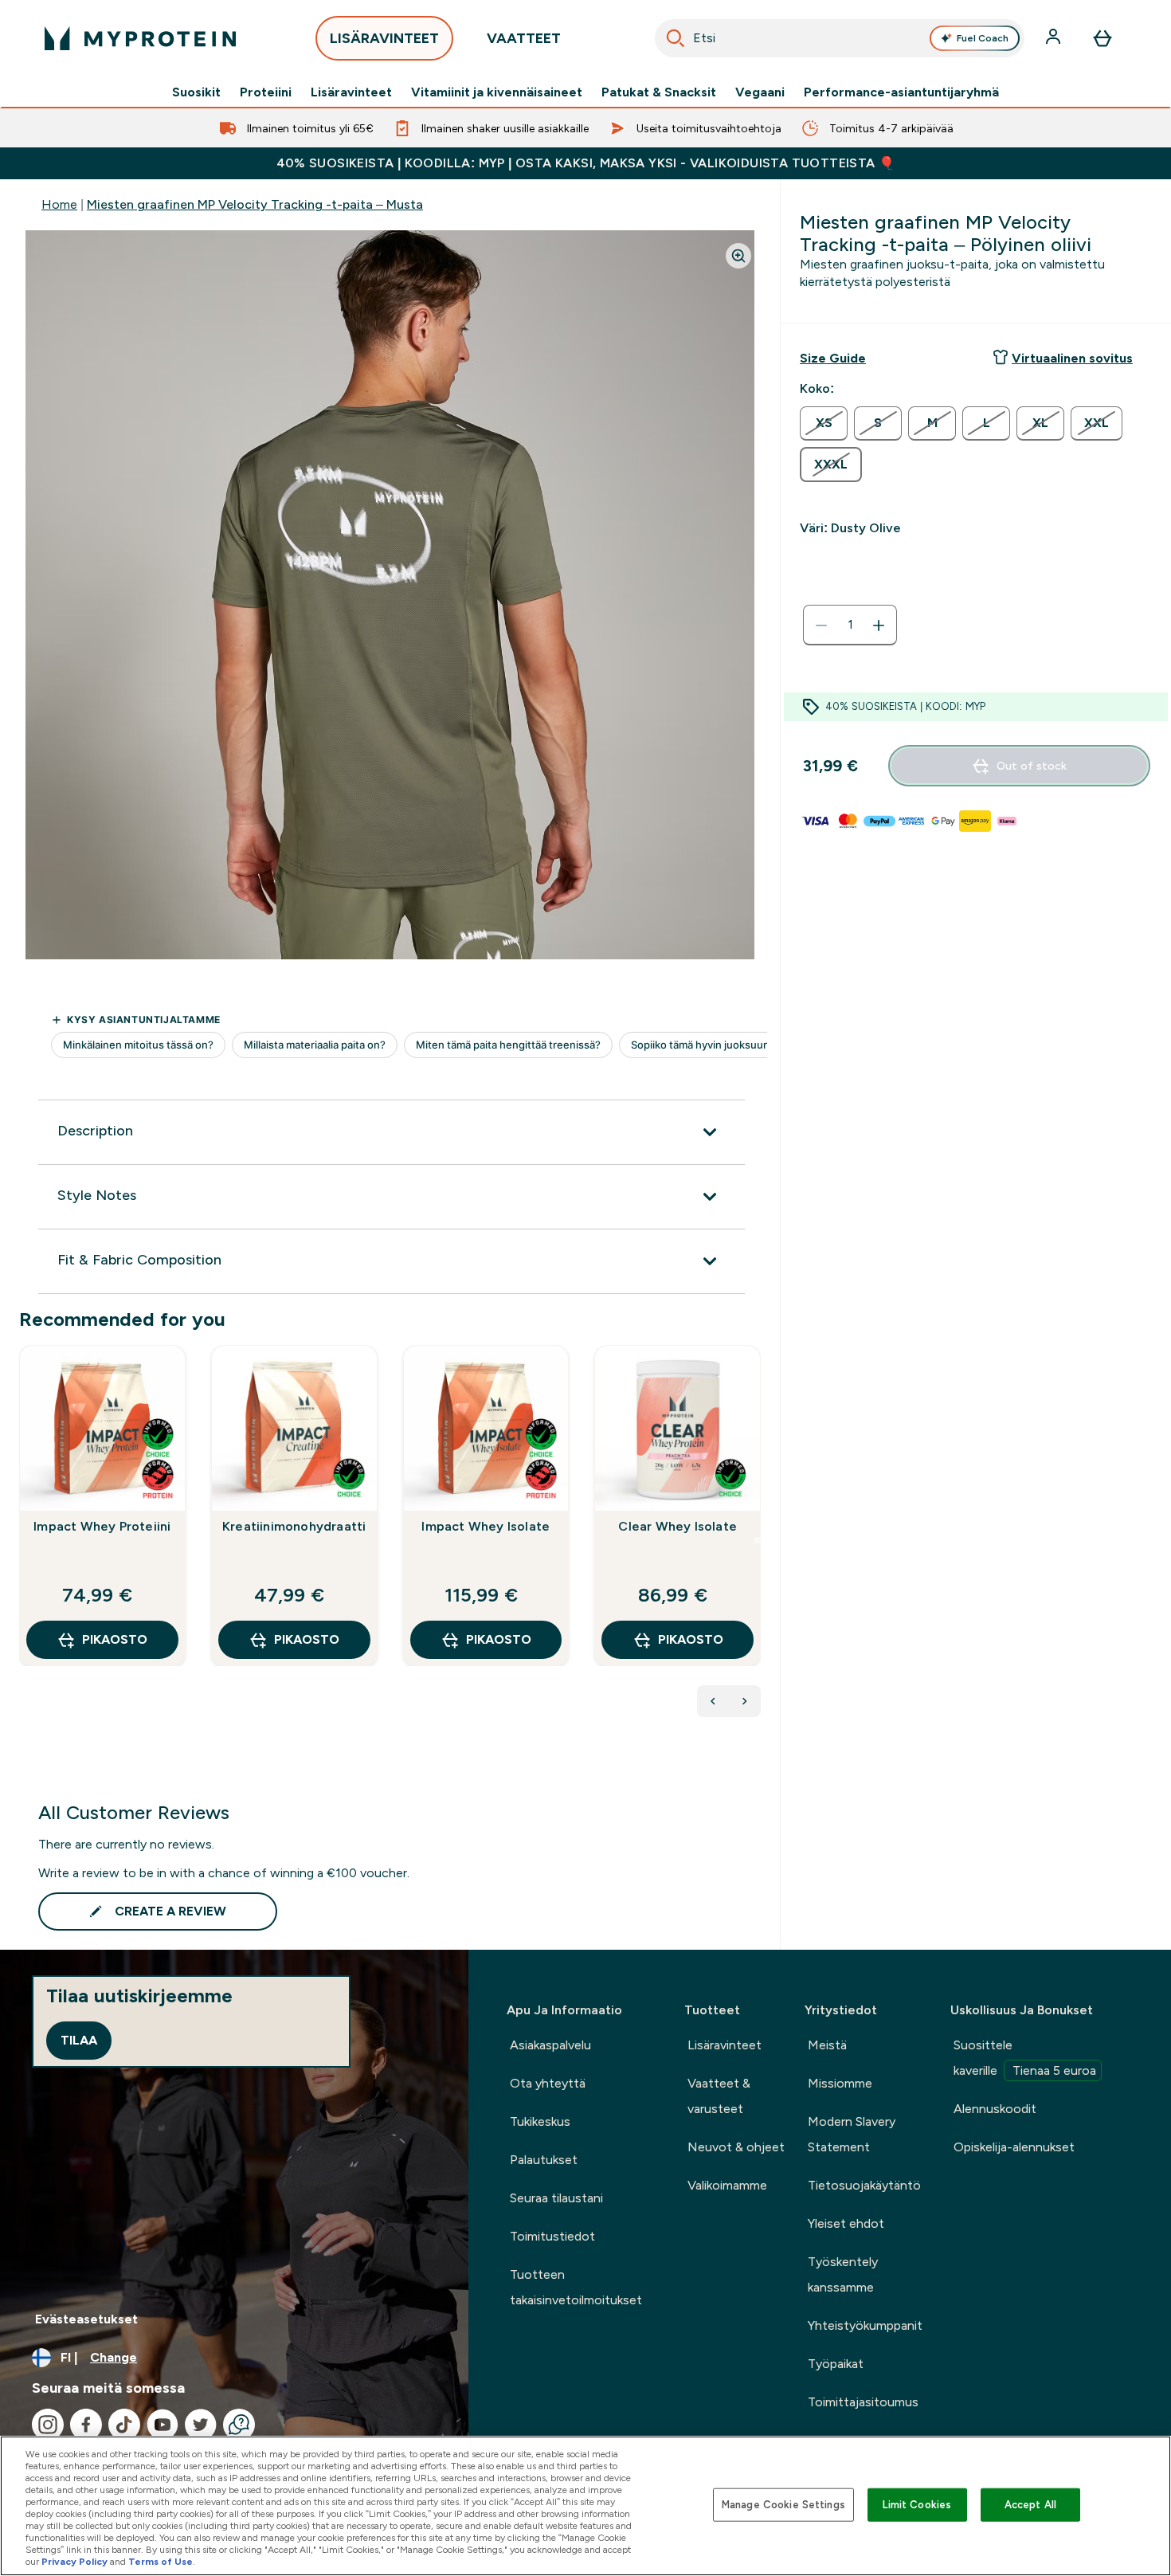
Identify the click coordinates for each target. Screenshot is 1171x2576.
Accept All (1030, 2505)
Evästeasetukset (86, 2319)
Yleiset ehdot (846, 2223)
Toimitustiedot (552, 2236)
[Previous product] (713, 1701)
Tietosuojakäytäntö (864, 2185)
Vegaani (760, 92)
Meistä (827, 2045)
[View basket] (1102, 38)
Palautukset (544, 2160)
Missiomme (840, 2083)
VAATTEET (524, 38)
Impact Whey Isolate (486, 1526)
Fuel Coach (983, 38)
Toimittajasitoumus (863, 2402)
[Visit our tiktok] (124, 2425)
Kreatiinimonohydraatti (294, 1526)
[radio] (824, 423)
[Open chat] (239, 2425)
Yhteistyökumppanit (865, 2325)
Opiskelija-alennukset (1014, 2147)
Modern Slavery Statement (852, 2134)
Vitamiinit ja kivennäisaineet (497, 92)
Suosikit (196, 92)
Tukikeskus (540, 2121)
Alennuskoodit (995, 2109)
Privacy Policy (74, 2562)
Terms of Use (161, 2562)
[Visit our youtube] (163, 2425)
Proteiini (266, 92)
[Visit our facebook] (86, 2425)
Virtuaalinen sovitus (1072, 358)
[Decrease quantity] (821, 625)
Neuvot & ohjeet (736, 2147)
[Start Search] (676, 38)
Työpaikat (836, 2364)
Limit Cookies (917, 2505)
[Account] (1055, 38)
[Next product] (745, 1701)
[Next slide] (758, 1540)
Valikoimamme (727, 2185)
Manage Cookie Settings (783, 2505)
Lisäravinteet (351, 92)
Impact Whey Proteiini (102, 1526)
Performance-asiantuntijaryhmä (901, 92)
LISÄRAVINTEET (384, 38)
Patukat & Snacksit (659, 92)
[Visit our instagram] (48, 2425)
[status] (850, 625)
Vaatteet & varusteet (719, 2096)
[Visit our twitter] (201, 2425)
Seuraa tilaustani (556, 2198)
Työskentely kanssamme (843, 2274)
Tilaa (79, 2040)
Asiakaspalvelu (550, 2045)
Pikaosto (115, 1639)
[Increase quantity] (879, 625)
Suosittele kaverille (1025, 2058)
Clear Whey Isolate (678, 1526)
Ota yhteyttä (548, 2083)
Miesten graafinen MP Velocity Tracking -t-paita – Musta (255, 204)
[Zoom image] (738, 256)
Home (59, 204)
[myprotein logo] (140, 38)
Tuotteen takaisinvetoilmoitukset (576, 2287)
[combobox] (840, 38)
